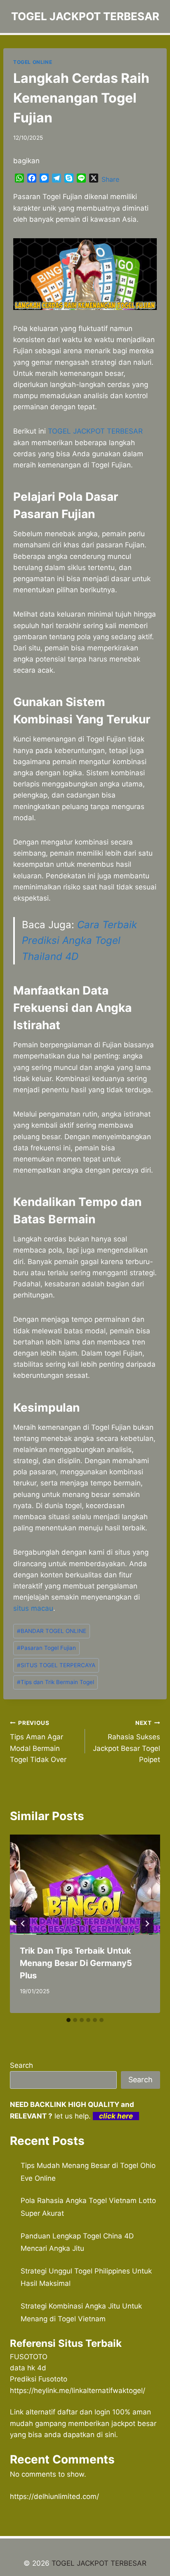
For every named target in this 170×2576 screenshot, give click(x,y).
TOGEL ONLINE (33, 62)
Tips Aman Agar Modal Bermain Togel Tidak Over (38, 1742)
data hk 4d (28, 2368)
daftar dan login (84, 2412)
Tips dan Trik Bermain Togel (55, 1682)
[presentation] (85, 1885)
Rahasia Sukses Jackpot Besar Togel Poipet (126, 1742)
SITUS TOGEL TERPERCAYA (56, 1665)
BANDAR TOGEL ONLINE (52, 1631)
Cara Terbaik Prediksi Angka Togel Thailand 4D (79, 941)
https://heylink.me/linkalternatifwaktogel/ (78, 2391)
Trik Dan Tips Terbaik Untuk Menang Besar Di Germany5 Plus (76, 1963)
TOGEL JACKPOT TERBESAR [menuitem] (95, 431)
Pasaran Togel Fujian (46, 1648)
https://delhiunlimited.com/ (54, 2496)
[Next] (147, 1924)
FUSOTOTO (29, 2357)
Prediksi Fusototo (39, 2379)
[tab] (68, 2020)
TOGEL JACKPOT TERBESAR (99, 2563)
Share (110, 179)
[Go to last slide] (23, 1924)
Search (21, 2065)
